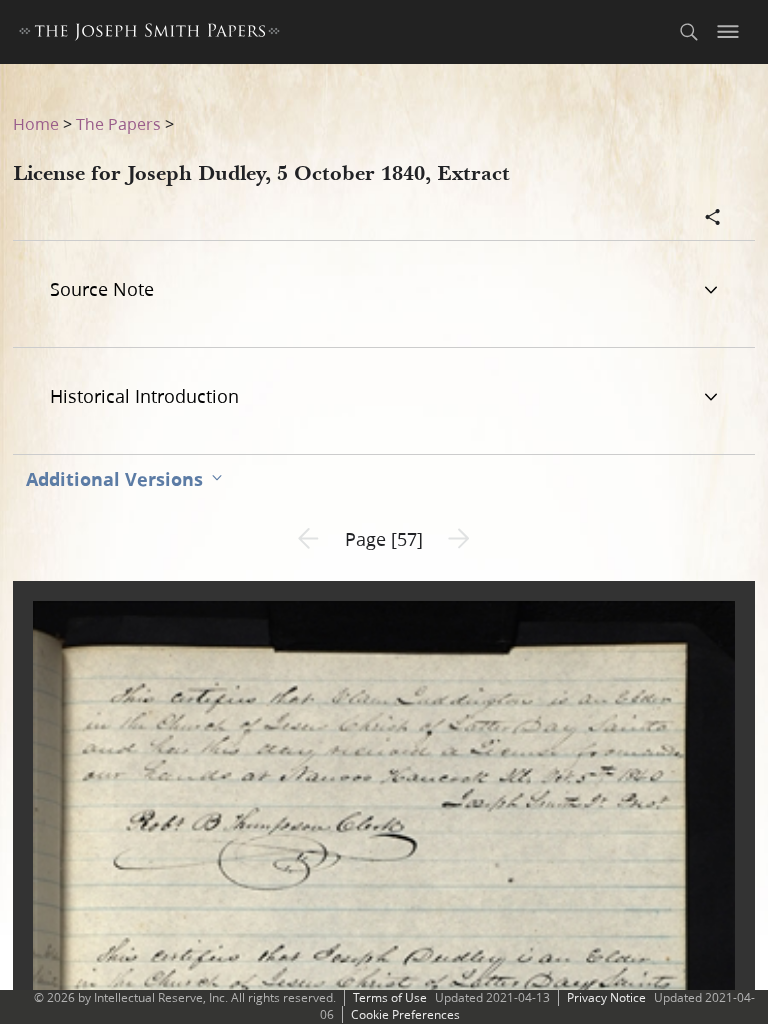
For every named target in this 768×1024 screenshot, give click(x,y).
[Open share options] (713, 219)
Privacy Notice (606, 997)
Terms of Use (390, 997)
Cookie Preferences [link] (405, 1014)
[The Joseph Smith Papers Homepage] (149, 34)
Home (36, 123)
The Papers (118, 123)
